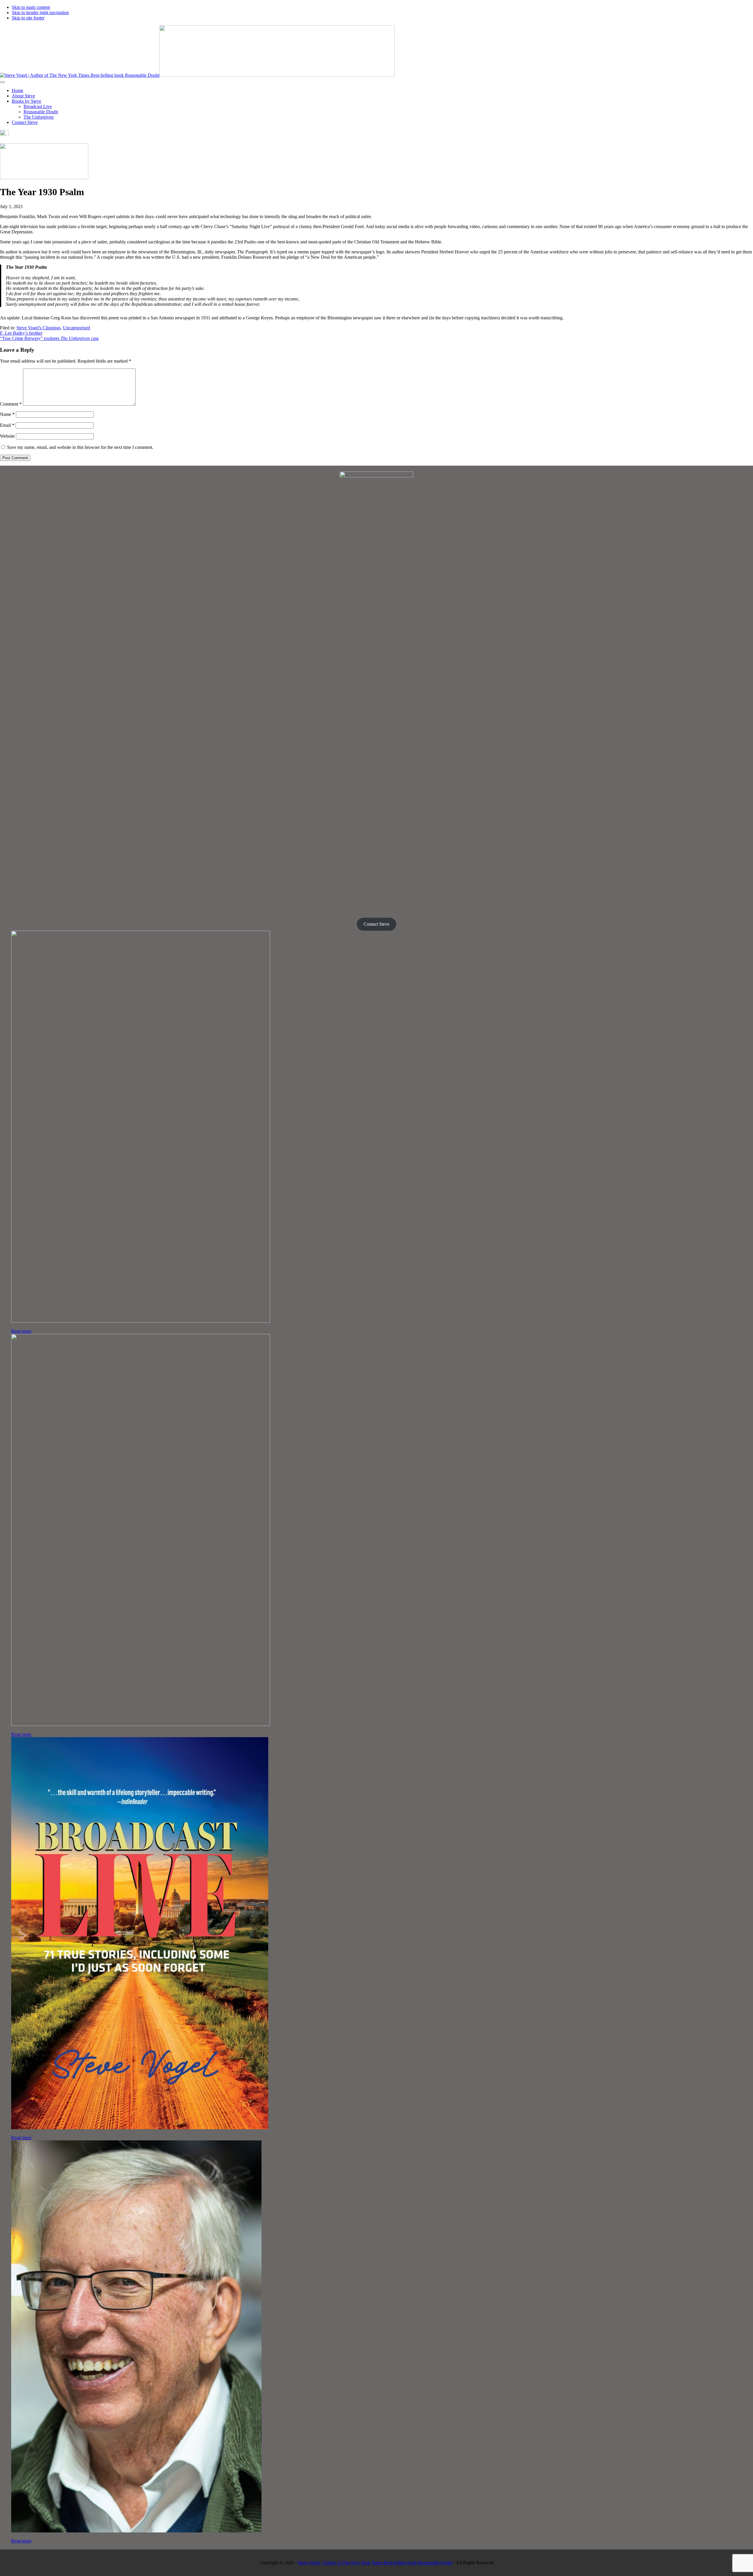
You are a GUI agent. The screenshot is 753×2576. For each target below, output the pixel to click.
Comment (11, 404)
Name (7, 414)
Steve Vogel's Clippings (39, 328)
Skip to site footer (28, 18)
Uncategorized (76, 328)
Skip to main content (31, 7)
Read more (21, 1331)
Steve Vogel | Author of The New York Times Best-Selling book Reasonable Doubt (375, 2563)
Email (7, 425)
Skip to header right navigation (40, 13)
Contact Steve (376, 924)
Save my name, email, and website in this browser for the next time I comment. (80, 447)
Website (7, 436)
